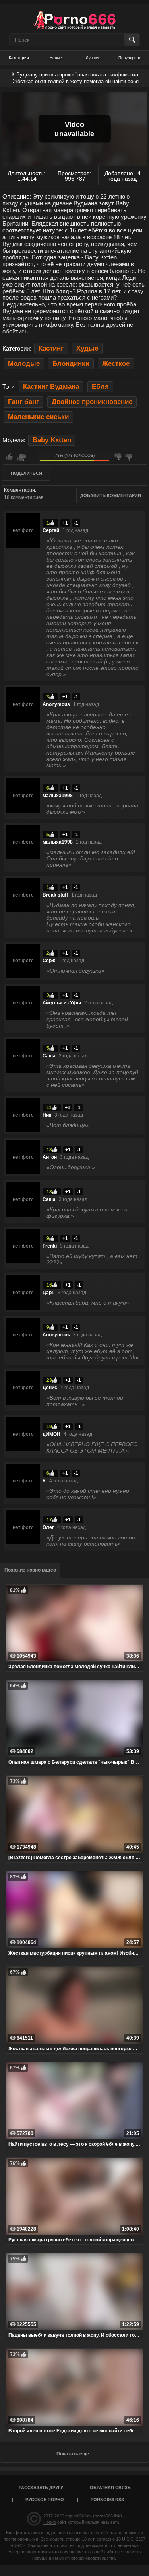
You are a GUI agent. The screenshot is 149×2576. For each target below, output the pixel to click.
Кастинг (51, 348)
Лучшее (93, 58)
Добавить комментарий (111, 495)
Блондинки (71, 364)
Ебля (100, 387)
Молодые (24, 364)
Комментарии (19, 490)
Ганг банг (23, 402)
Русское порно (45, 2500)
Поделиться (26, 473)
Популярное (130, 58)
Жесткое (116, 364)
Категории (19, 58)
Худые (87, 348)
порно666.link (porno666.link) (94, 2516)
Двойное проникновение (92, 402)
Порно (50, 2522)
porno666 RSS (107, 2500)
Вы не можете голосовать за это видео (20, 457)
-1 (76, 523)
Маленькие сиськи (38, 417)
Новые (56, 58)
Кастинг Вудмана (51, 387)
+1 (65, 523)
